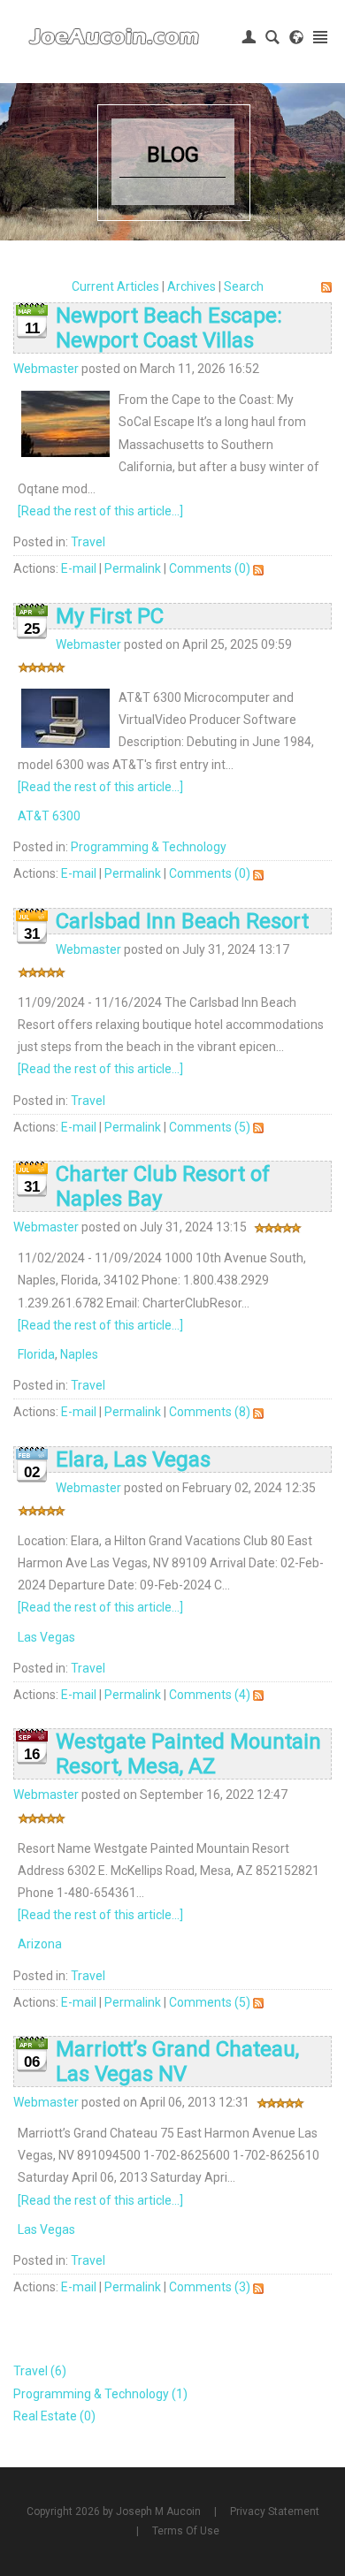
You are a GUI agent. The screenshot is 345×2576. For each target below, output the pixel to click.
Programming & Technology (149, 847)
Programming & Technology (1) (100, 2394)
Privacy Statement (275, 2511)
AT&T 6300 (49, 816)
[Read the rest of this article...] (100, 511)
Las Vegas (46, 1637)
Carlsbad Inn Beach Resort (182, 921)
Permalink (133, 568)
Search (244, 286)
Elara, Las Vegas (133, 1459)
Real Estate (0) (54, 2416)
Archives (192, 286)
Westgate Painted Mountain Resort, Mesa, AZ (188, 1754)
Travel (88, 542)
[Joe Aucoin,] (115, 37)
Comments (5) (210, 1127)
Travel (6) (40, 2371)
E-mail (79, 568)
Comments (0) (210, 568)
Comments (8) (210, 1412)
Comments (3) (210, 2287)
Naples (79, 1354)
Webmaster (46, 369)
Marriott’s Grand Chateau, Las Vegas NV (177, 2062)
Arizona (40, 1944)
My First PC (110, 616)
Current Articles (115, 286)
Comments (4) (210, 1695)
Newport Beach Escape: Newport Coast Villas (169, 328)
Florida (36, 1354)
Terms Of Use (186, 2531)
